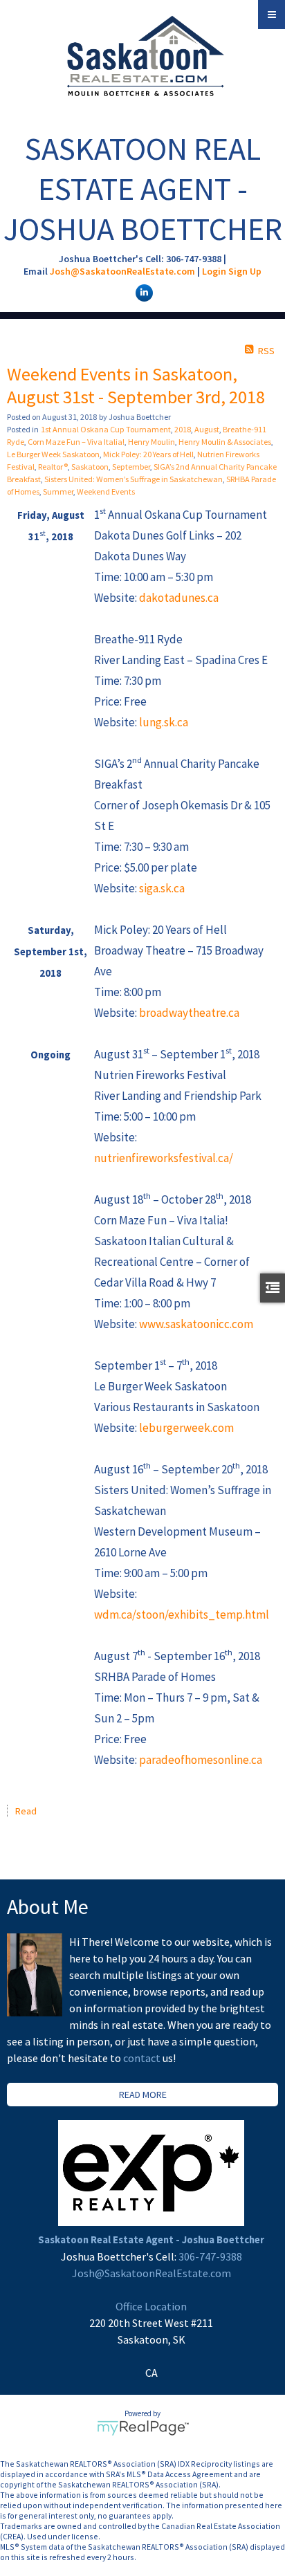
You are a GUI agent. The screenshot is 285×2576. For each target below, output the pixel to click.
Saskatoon (90, 467)
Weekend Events (106, 491)
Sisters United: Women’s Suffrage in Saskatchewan (134, 479)
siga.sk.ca (162, 888)
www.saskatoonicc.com (196, 1324)
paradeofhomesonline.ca (201, 1760)
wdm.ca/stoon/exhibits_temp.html (182, 1614)
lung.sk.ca (164, 722)
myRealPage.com (143, 2428)
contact (143, 2058)
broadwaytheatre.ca (189, 1013)
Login (214, 271)
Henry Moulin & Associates (225, 442)
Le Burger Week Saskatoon (53, 454)
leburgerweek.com (186, 1428)
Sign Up (245, 271)
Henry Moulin (151, 442)
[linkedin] (142, 292)
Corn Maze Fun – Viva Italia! (76, 442)
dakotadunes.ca (179, 598)
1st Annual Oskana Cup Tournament (106, 429)
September (131, 467)
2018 (183, 429)
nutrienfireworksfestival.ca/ (164, 1158)
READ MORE (143, 2095)
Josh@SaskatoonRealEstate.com (122, 271)
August (207, 429)
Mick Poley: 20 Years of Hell (148, 454)
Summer (58, 491)
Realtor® (53, 467)
